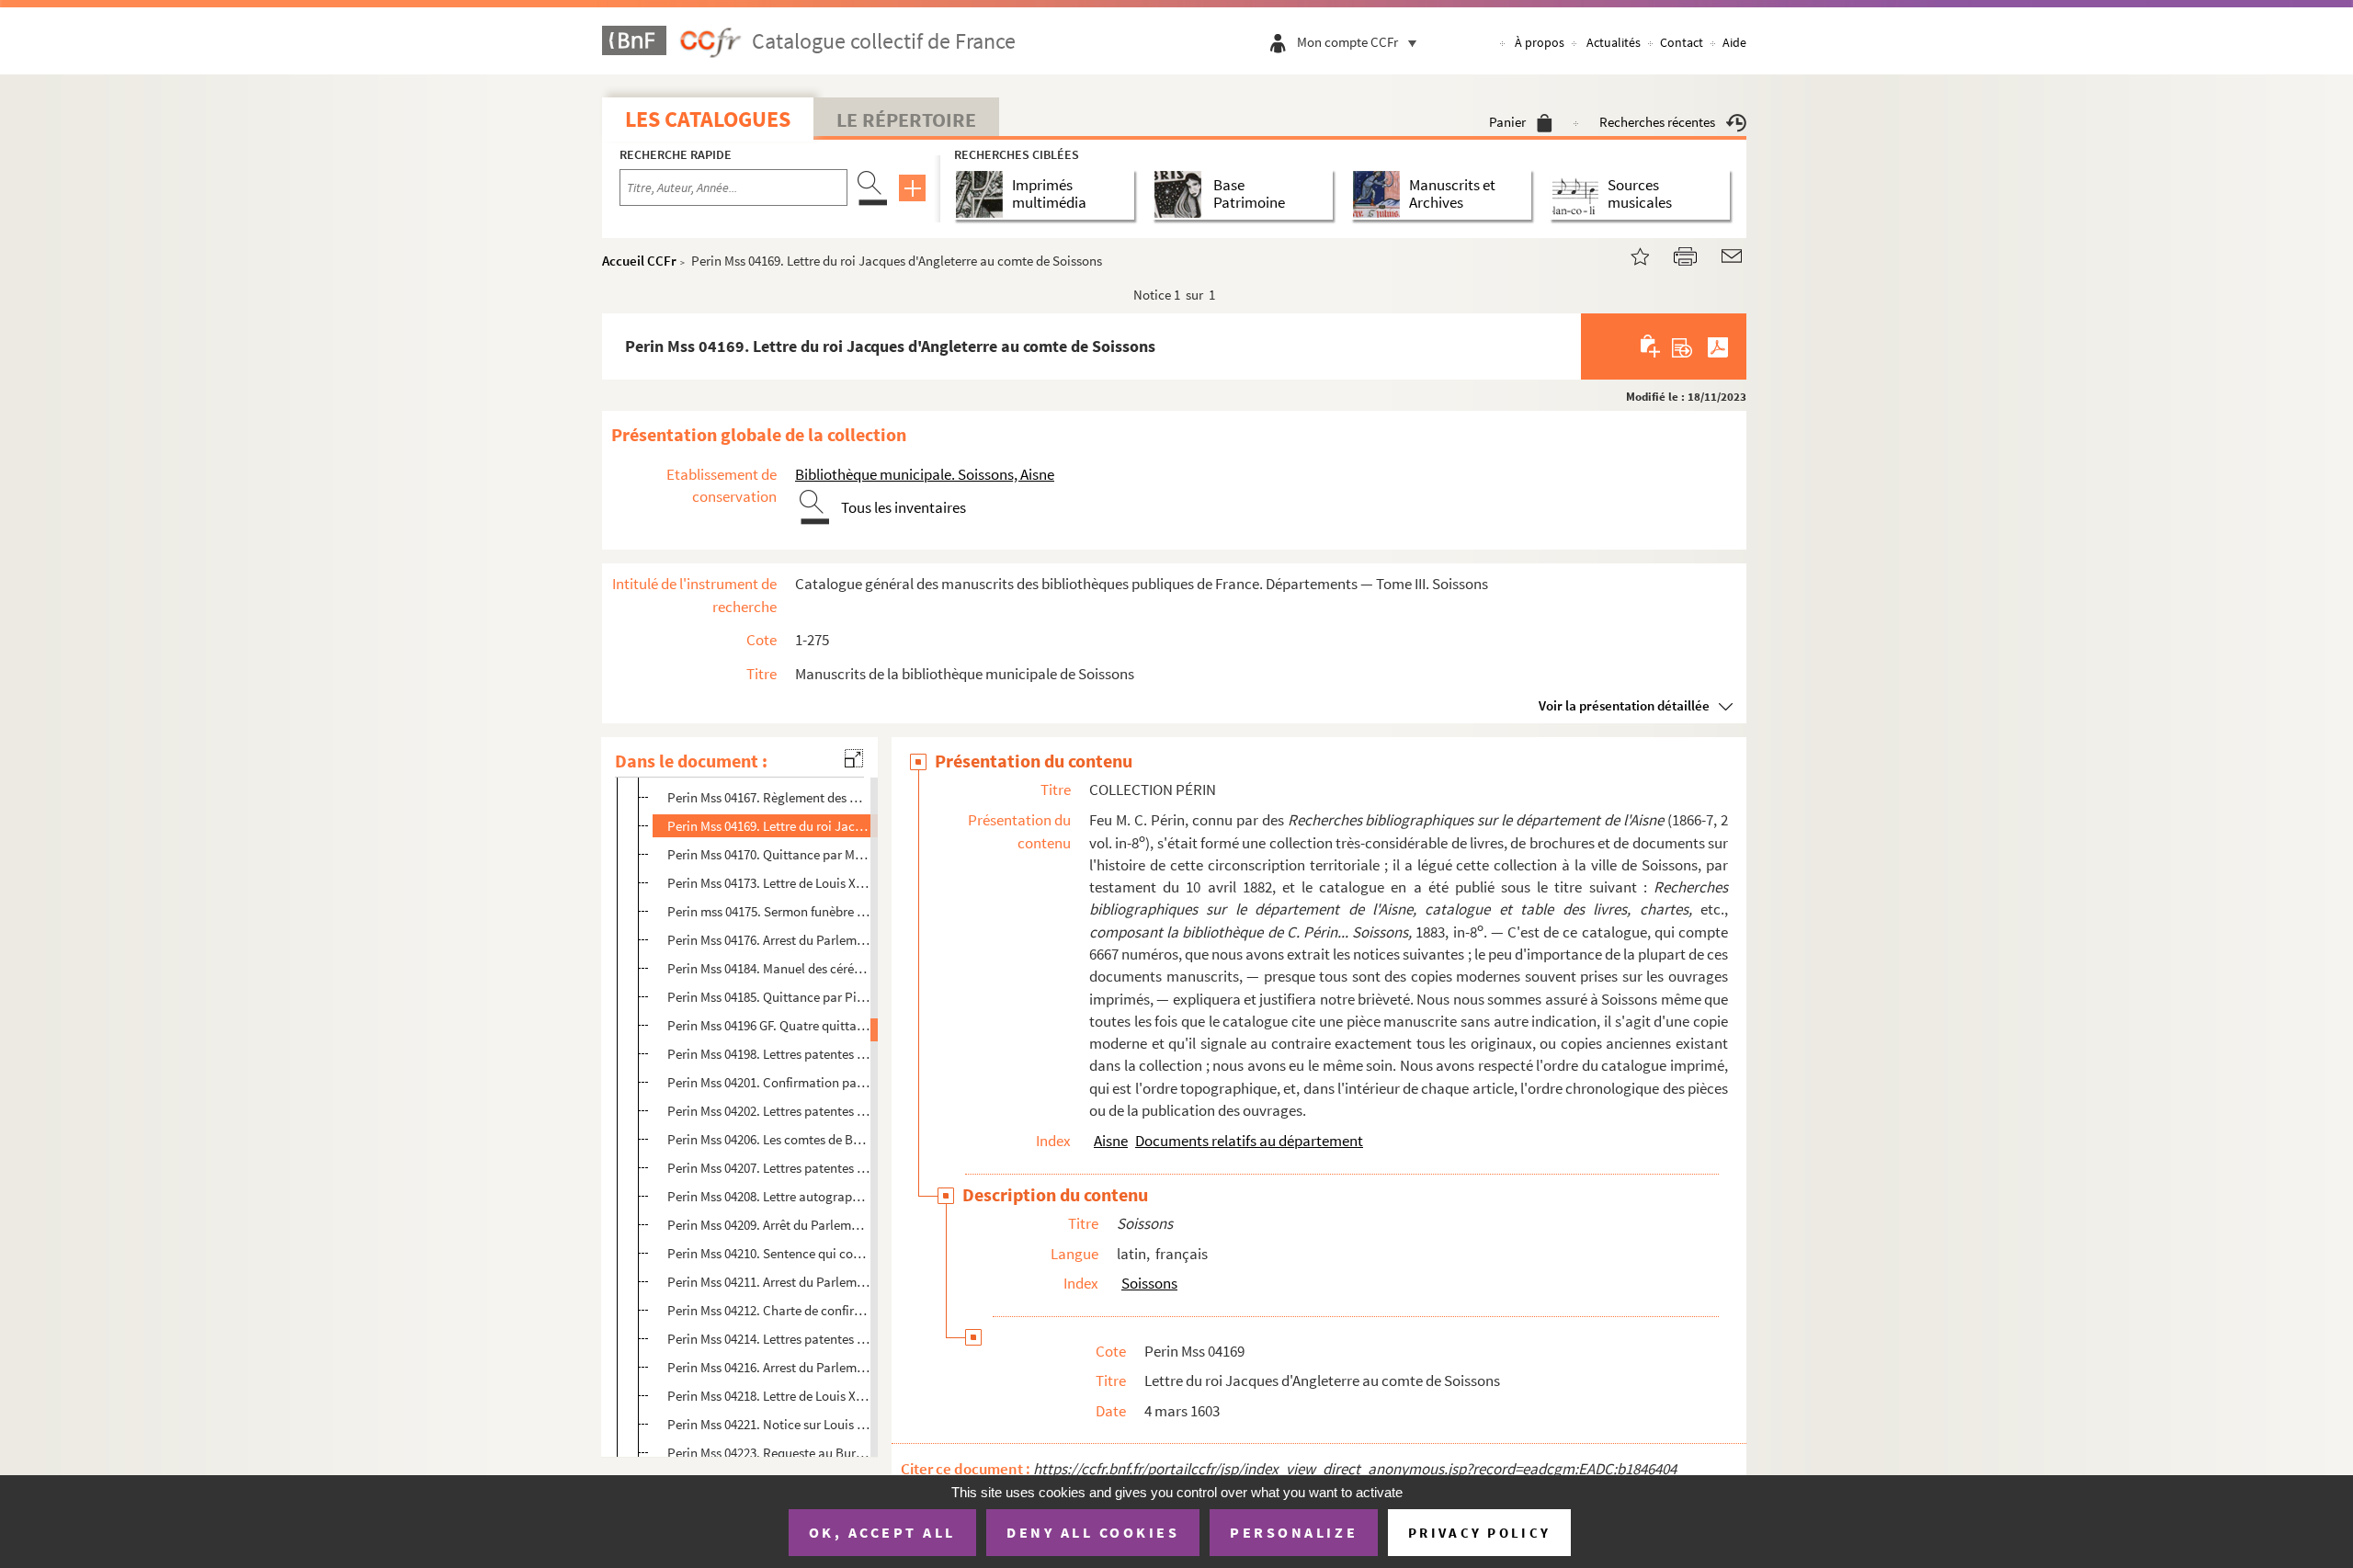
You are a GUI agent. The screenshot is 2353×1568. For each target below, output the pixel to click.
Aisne (1111, 1141)
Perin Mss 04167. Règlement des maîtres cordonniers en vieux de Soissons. (769, 797)
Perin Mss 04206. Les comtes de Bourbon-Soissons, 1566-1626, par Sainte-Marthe (769, 1139)
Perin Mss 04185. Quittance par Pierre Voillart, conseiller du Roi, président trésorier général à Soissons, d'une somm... (769, 997)
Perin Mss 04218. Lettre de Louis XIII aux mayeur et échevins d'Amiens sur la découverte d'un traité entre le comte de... (769, 1396)
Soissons (1149, 1283)
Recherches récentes (1657, 122)
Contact (1682, 42)
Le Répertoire (906, 119)
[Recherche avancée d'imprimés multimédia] (983, 194)
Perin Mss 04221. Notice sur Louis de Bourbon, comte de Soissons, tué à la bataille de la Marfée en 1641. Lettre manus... (769, 1424)
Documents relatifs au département (1249, 1141)
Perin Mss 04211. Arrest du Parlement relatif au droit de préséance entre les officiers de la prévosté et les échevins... (769, 1282)
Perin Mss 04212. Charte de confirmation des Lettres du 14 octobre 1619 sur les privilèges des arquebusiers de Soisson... (769, 1310)
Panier (1507, 122)
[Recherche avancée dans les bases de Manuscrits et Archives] (1380, 194)
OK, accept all (882, 1532)
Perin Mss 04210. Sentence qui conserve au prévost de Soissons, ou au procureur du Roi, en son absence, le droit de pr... (769, 1253)
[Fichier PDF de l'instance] (1718, 347)
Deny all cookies (1093, 1532)
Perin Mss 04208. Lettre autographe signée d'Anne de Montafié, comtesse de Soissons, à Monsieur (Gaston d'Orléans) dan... (769, 1196)
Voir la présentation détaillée (1624, 705)
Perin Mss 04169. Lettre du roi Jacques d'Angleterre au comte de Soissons (769, 826)
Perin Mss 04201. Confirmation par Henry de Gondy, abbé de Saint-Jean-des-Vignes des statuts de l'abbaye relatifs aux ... (769, 1082)
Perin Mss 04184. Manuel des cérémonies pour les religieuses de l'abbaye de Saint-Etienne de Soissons (769, 968)
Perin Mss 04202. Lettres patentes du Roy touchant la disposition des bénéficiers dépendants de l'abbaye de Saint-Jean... (769, 1111)
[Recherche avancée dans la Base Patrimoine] (1182, 194)
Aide (1734, 42)
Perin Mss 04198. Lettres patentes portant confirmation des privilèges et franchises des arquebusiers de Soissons (769, 1054)
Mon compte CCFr (1347, 42)
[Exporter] (1682, 347)
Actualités (1614, 42)
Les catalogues (708, 119)
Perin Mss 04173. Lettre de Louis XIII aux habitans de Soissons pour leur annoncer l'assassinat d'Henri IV (769, 883)
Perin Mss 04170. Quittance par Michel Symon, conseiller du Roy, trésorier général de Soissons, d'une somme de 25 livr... (769, 854)
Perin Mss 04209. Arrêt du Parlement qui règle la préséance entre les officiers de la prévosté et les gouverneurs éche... (769, 1225)
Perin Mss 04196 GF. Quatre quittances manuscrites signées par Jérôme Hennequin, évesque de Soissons (769, 1025)
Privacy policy (1479, 1533)
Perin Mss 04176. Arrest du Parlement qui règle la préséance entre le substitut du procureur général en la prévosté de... (769, 940)
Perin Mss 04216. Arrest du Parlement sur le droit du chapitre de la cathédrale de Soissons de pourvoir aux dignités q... (769, 1367)
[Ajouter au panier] (1651, 347)
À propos (1540, 42)
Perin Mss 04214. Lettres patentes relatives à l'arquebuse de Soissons (769, 1339)
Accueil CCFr (639, 261)
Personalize (1294, 1532)
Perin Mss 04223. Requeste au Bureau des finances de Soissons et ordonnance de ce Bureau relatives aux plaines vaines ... (769, 1453)
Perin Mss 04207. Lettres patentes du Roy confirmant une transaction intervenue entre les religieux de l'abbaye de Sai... (769, 1168)
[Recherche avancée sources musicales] (1579, 194)
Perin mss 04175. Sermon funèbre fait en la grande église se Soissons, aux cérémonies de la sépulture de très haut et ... (769, 911)
